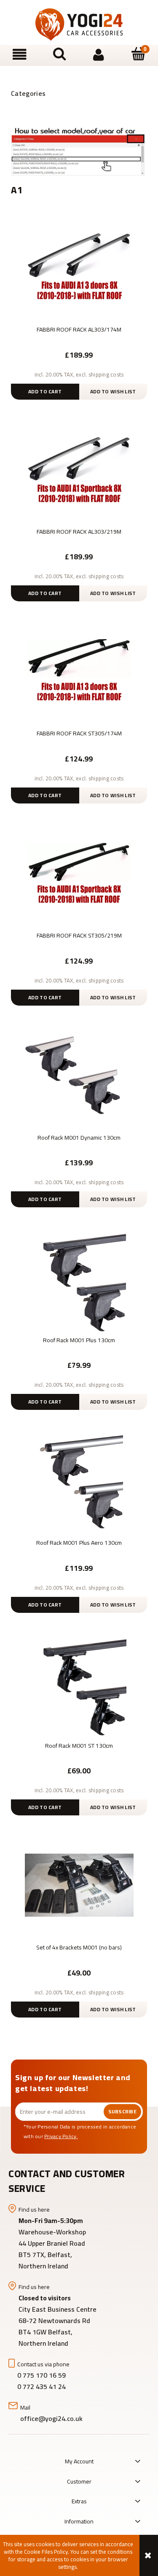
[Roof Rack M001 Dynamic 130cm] (79, 1075)
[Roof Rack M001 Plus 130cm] (79, 1277)
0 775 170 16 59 (42, 2375)
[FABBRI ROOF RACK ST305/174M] (79, 670)
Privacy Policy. (61, 2136)
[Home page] (79, 25)
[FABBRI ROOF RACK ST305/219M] (79, 872)
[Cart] (138, 54)
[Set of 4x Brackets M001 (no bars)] (79, 1884)
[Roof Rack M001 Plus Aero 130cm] (79, 1479)
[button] (20, 55)
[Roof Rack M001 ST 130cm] (79, 1682)
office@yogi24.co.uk (51, 2418)
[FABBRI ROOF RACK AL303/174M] (79, 266)
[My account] (99, 55)
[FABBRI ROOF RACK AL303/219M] (79, 469)
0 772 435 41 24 (42, 2386)
